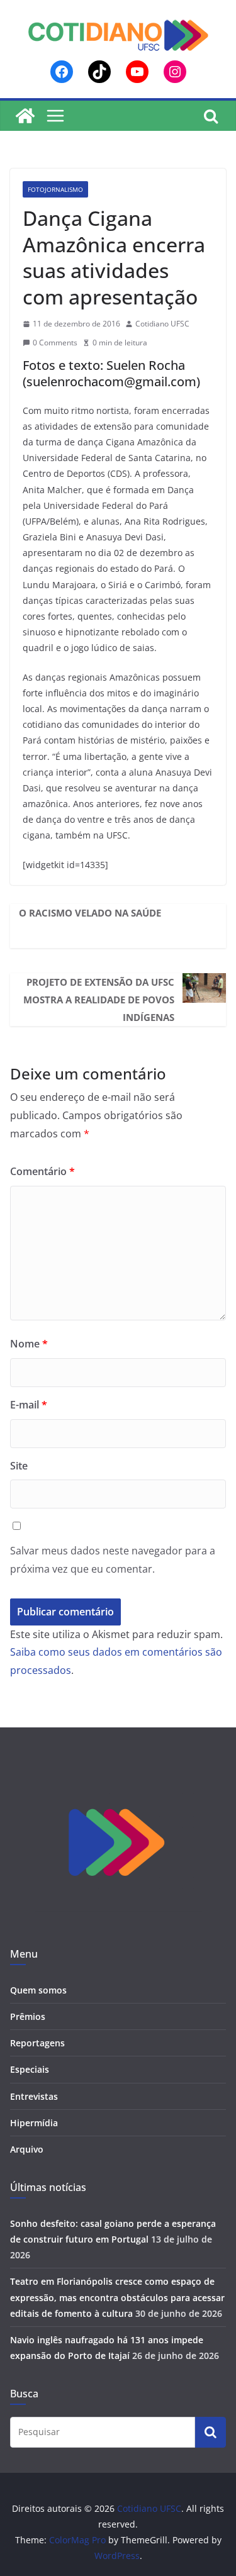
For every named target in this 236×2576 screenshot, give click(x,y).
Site (19, 1466)
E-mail (29, 1405)
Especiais (30, 2069)
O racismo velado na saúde (90, 913)
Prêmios (28, 2016)
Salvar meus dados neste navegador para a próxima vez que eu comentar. (113, 1560)
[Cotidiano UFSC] (25, 116)
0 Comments (55, 343)
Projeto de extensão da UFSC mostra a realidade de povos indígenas (99, 1000)
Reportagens (37, 2043)
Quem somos (38, 1990)
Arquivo (27, 2149)
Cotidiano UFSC (162, 324)
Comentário (42, 1171)
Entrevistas (34, 2096)
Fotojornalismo (55, 189)
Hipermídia (34, 2123)
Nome (29, 1344)
